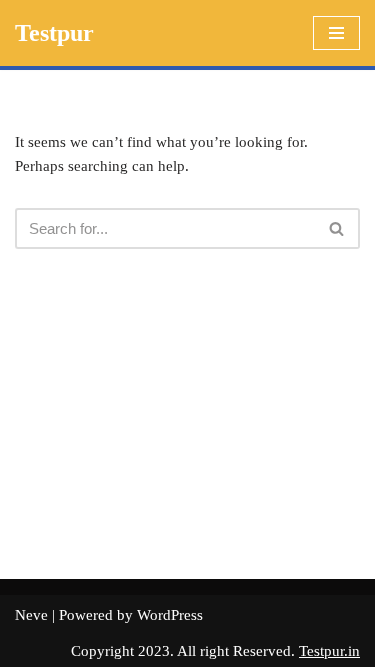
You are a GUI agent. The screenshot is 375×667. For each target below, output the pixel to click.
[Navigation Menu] (336, 33)
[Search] (337, 228)
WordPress (170, 615)
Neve (31, 615)
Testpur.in (329, 651)
